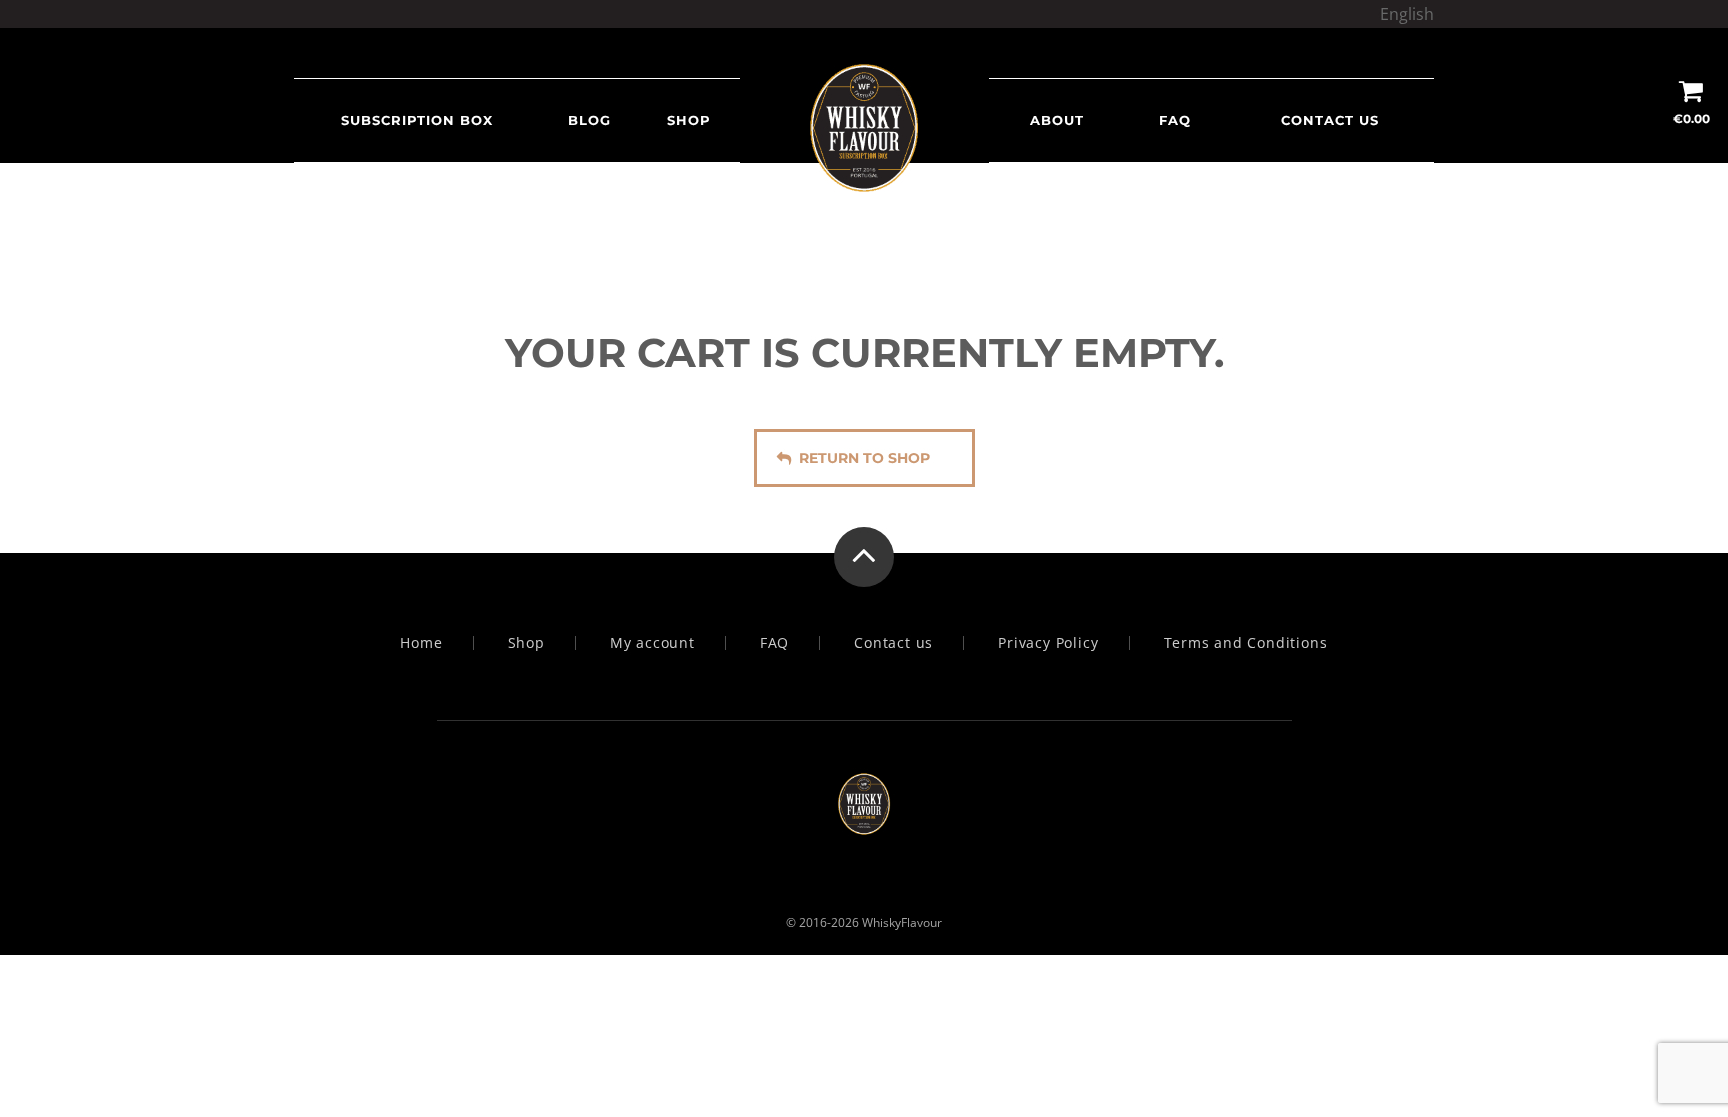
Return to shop (864, 458)
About (1057, 120)
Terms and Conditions (1246, 643)
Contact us (1330, 120)
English (1407, 14)
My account (652, 643)
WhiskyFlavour (902, 922)
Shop (689, 120)
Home (421, 643)
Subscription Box (417, 120)
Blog (589, 120)
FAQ (1175, 120)
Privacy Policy (1048, 643)
